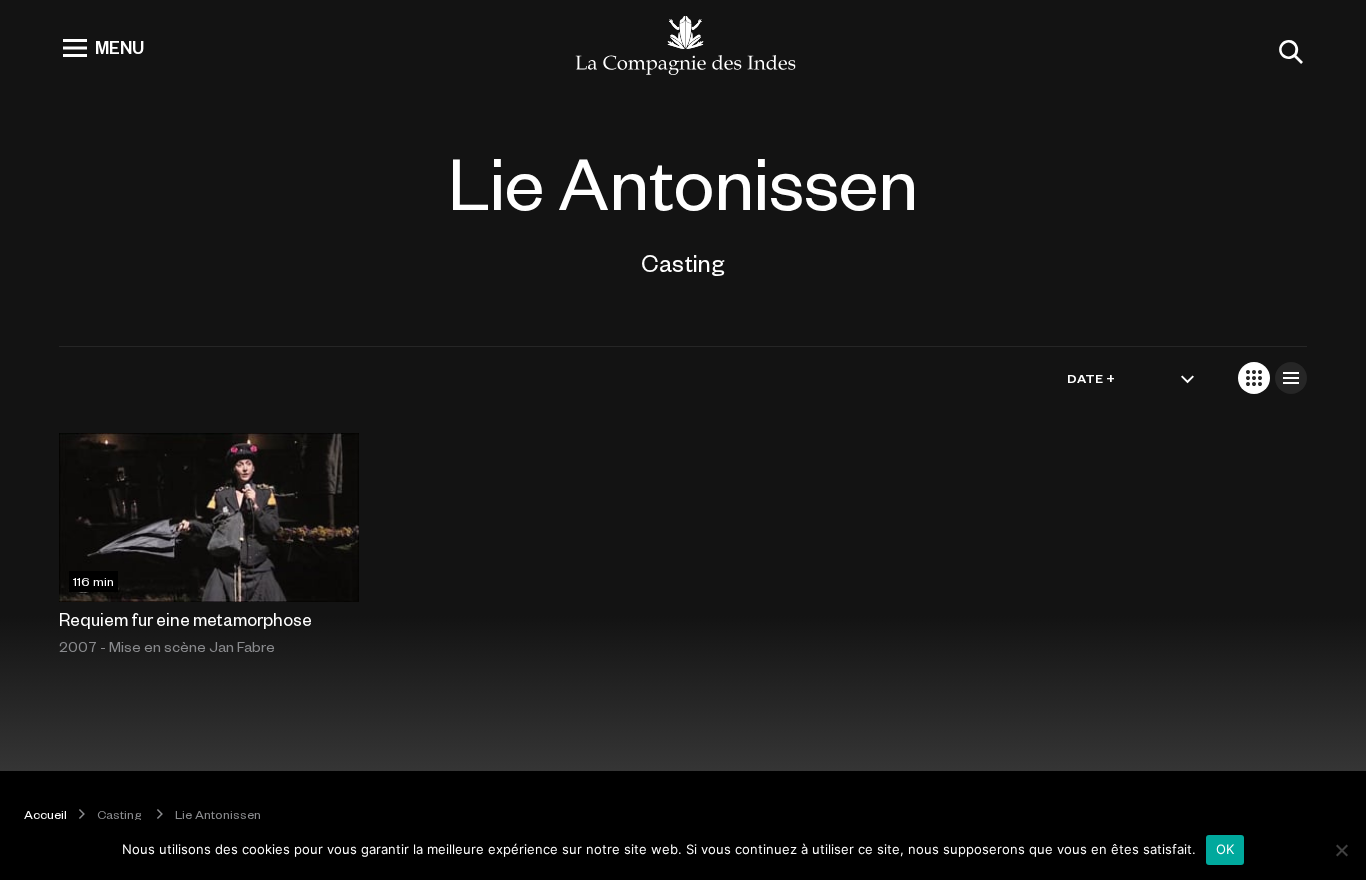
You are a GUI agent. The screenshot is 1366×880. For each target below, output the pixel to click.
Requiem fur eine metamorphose (185, 619)
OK (1225, 849)
